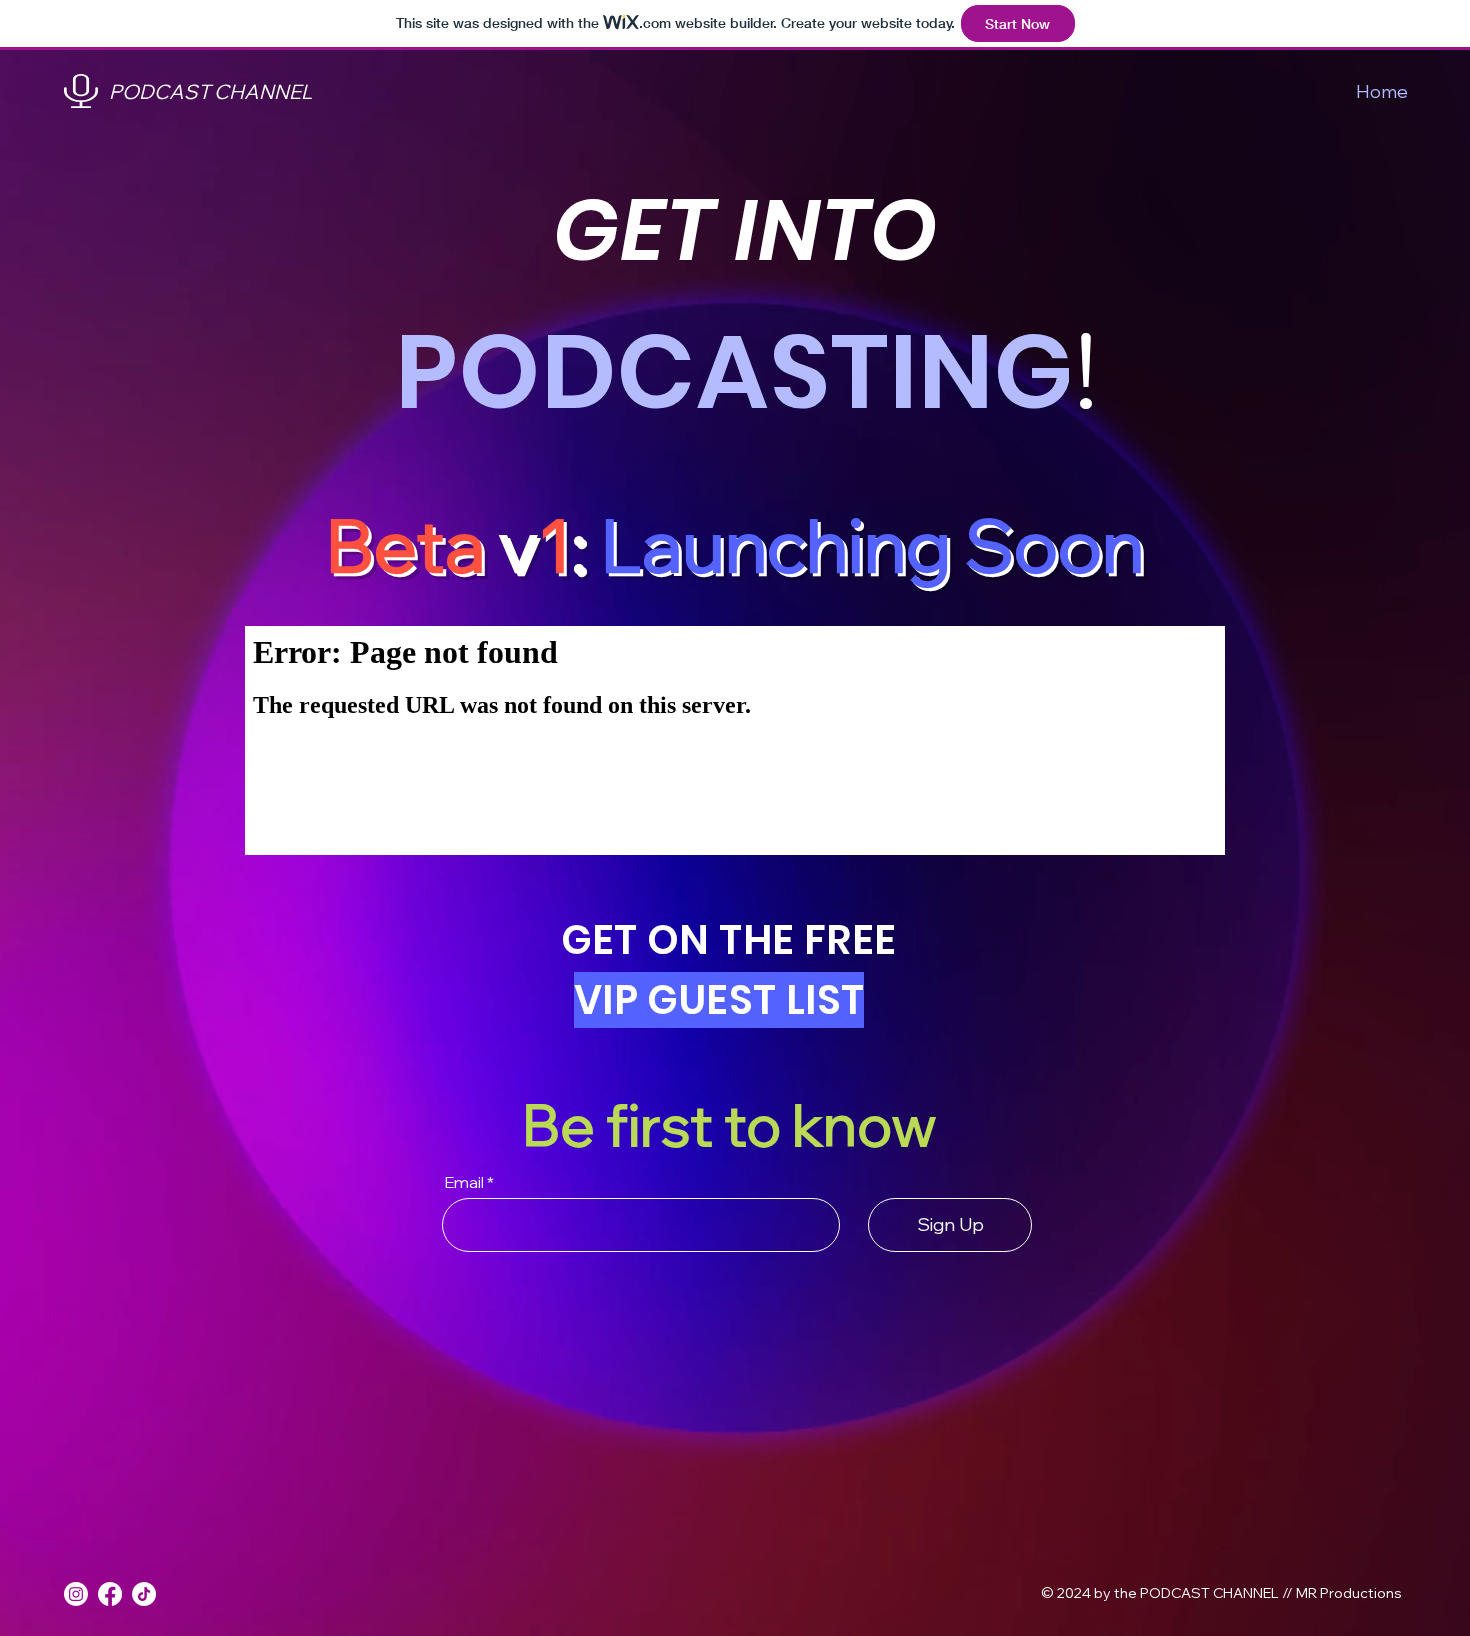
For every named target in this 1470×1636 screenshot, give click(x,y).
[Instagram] (76, 1594)
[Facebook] (110, 1594)
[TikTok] (144, 1594)
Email (464, 1182)
